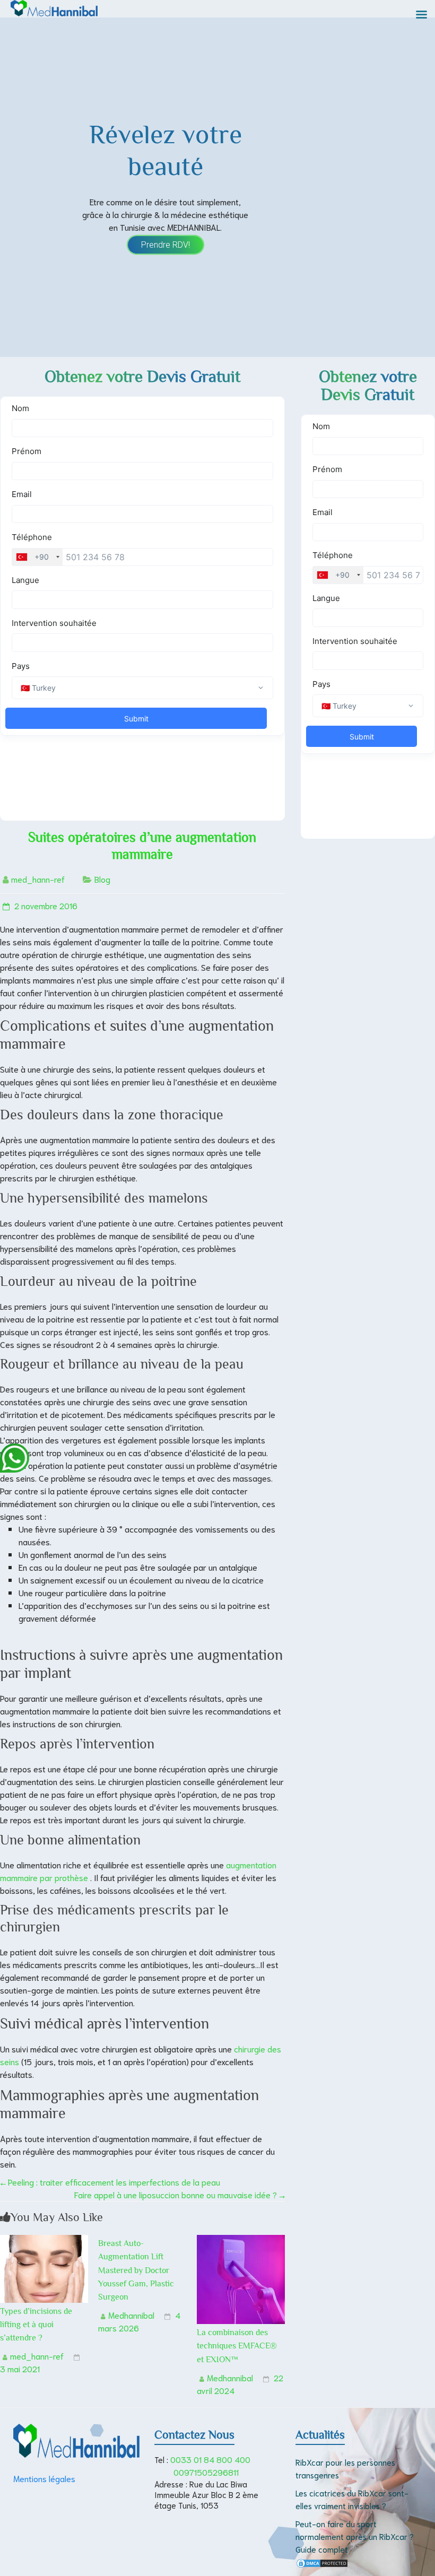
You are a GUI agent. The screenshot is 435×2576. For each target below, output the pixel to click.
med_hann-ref (38, 879)
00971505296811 (206, 2472)
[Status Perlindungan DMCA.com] (322, 2564)
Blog (102, 879)
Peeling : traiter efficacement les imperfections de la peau (110, 2182)
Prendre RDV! (166, 245)
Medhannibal (131, 2315)
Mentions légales (44, 2478)
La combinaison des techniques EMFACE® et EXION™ (237, 2346)
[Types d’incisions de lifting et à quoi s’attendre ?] (44, 2241)
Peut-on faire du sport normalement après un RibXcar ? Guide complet (355, 2536)
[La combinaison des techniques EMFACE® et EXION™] (241, 2241)
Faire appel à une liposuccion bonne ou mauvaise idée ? (180, 2194)
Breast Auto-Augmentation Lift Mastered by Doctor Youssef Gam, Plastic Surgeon (136, 2270)
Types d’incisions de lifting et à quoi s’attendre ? (36, 2325)
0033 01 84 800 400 (210, 2459)
